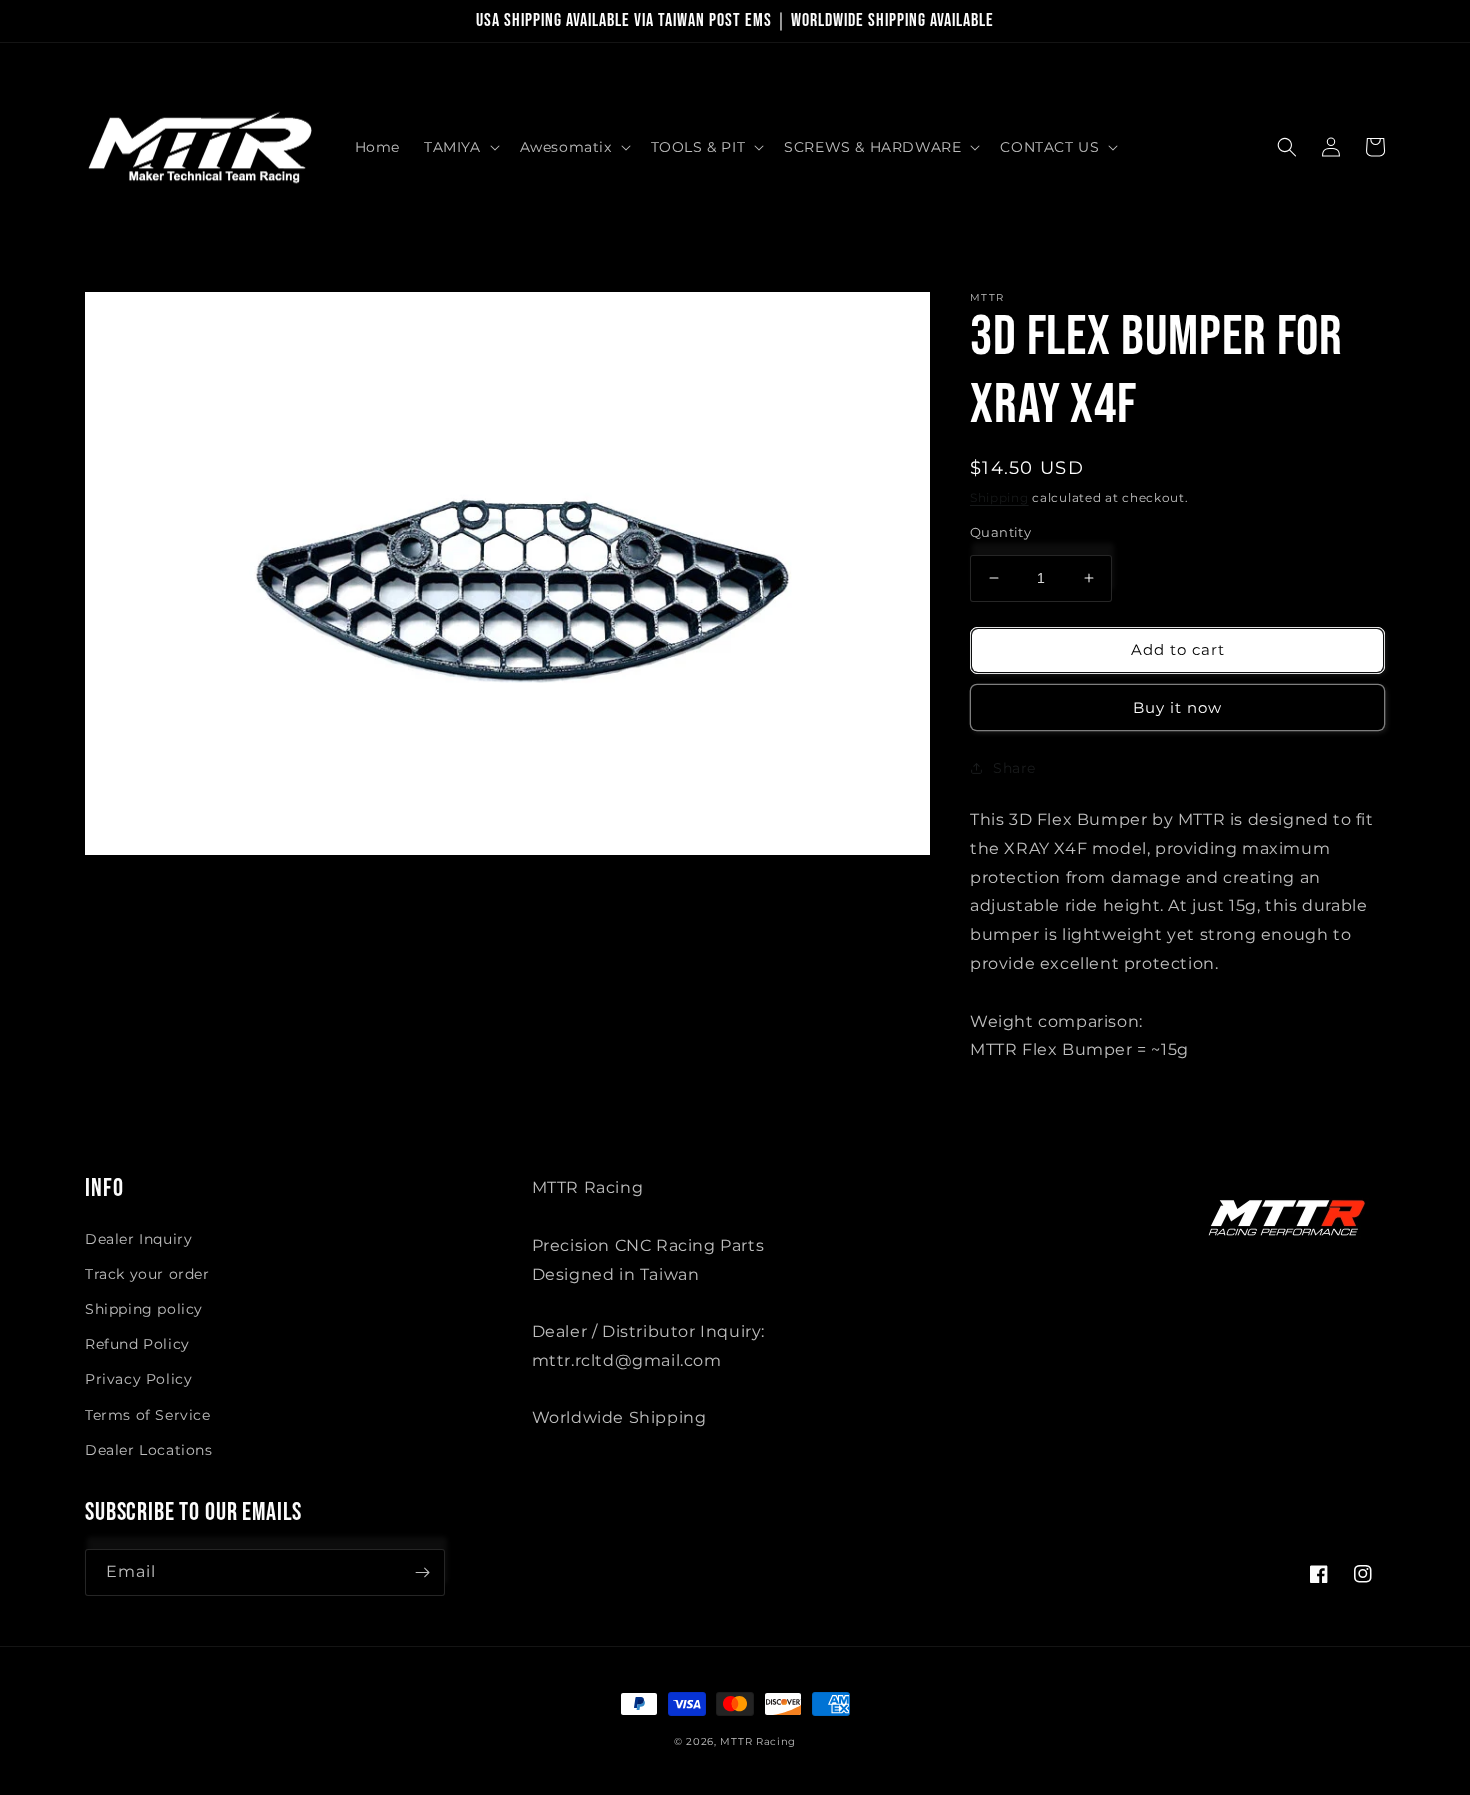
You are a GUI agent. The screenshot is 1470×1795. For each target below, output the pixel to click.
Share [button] (1014, 768)
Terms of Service (148, 1415)
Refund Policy (137, 1344)
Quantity (1000, 532)
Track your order (147, 1274)
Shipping (999, 497)
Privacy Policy (138, 1379)
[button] (460, 147)
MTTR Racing (758, 1741)
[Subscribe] (422, 1572)
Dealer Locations (149, 1450)
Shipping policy (144, 1309)
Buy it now (1177, 707)
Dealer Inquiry (138, 1239)
